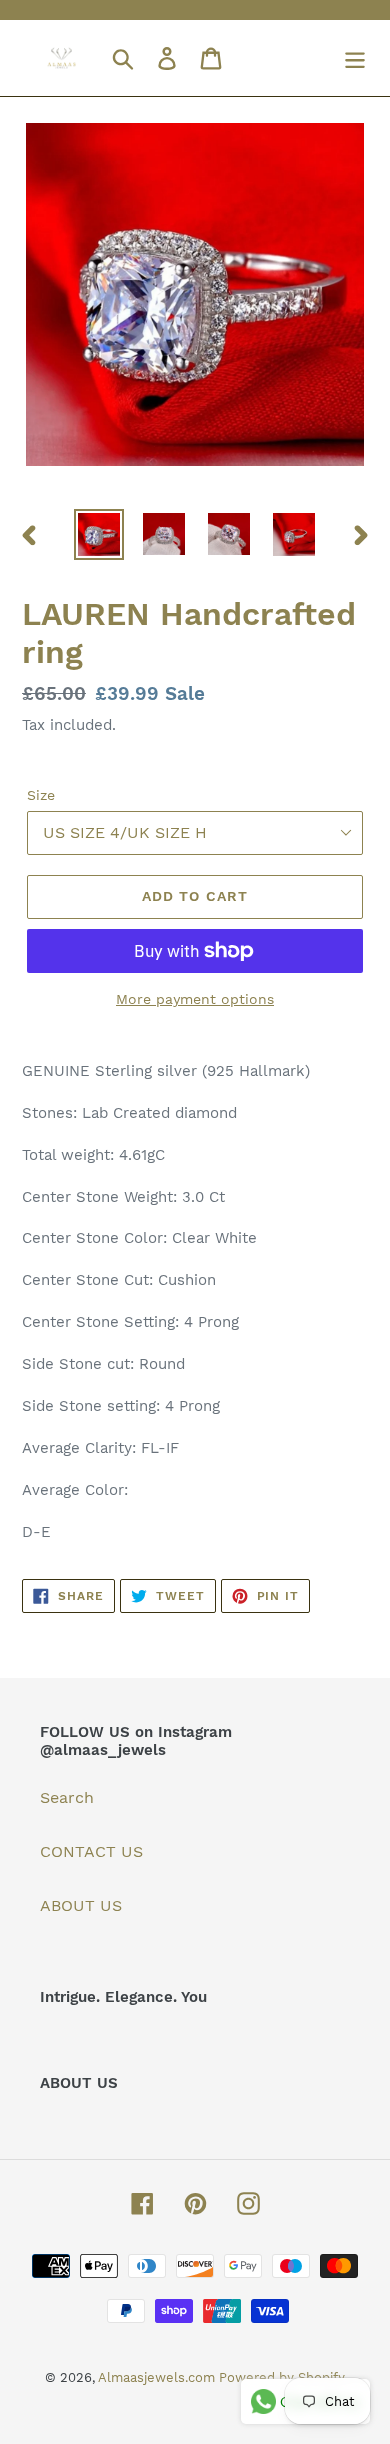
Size (41, 795)
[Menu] (355, 58)
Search (67, 1797)
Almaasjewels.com (158, 2377)
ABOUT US (81, 1905)
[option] (99, 534)
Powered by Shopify (282, 2377)
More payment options (195, 999)
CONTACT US (91, 1851)
